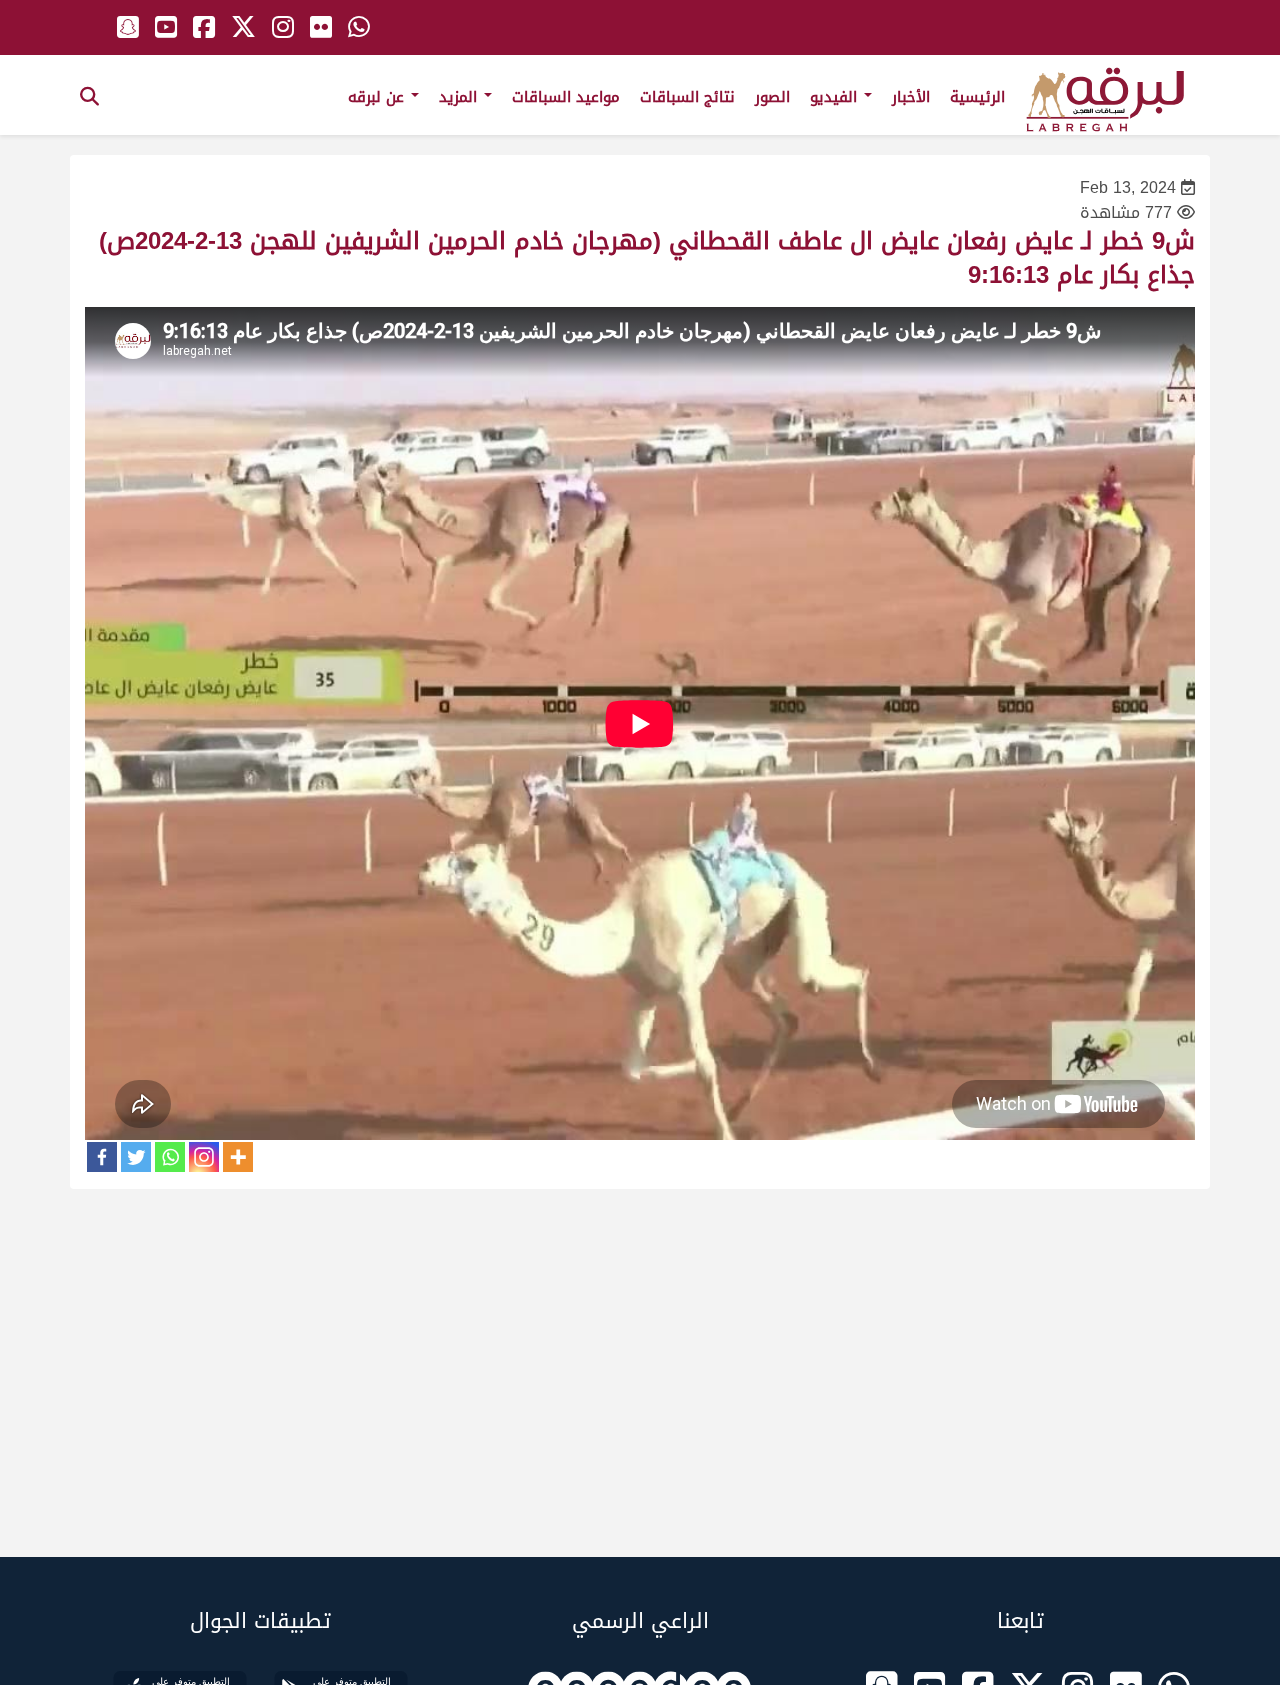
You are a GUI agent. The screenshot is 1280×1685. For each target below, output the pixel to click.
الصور (772, 97)
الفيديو (836, 97)
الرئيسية (977, 97)
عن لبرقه (378, 97)
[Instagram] (204, 1157)
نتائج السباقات (687, 97)
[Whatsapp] (170, 1157)
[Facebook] (102, 1157)
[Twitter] (136, 1157)
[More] (238, 1157)
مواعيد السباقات (566, 97)
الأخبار (911, 97)
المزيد (460, 97)
